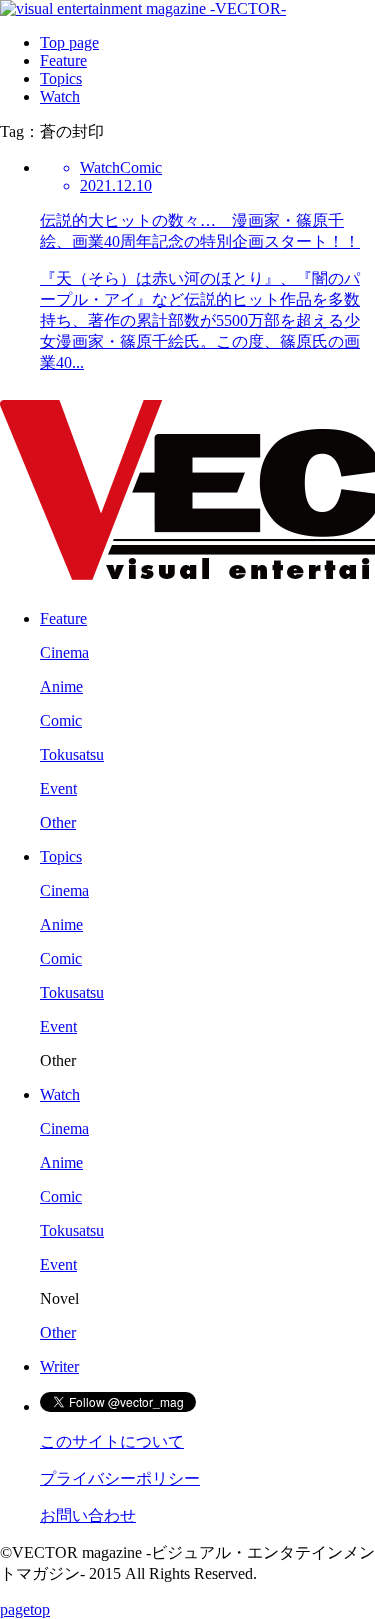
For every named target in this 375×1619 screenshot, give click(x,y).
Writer (59, 1366)
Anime (61, 686)
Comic (61, 720)
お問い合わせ (88, 1515)
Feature (63, 60)
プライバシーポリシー (120, 1478)
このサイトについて (112, 1441)
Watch (60, 96)
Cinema (64, 652)
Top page (69, 42)
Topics (61, 78)
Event (58, 788)
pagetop (25, 1609)
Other (58, 822)
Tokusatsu (72, 754)
